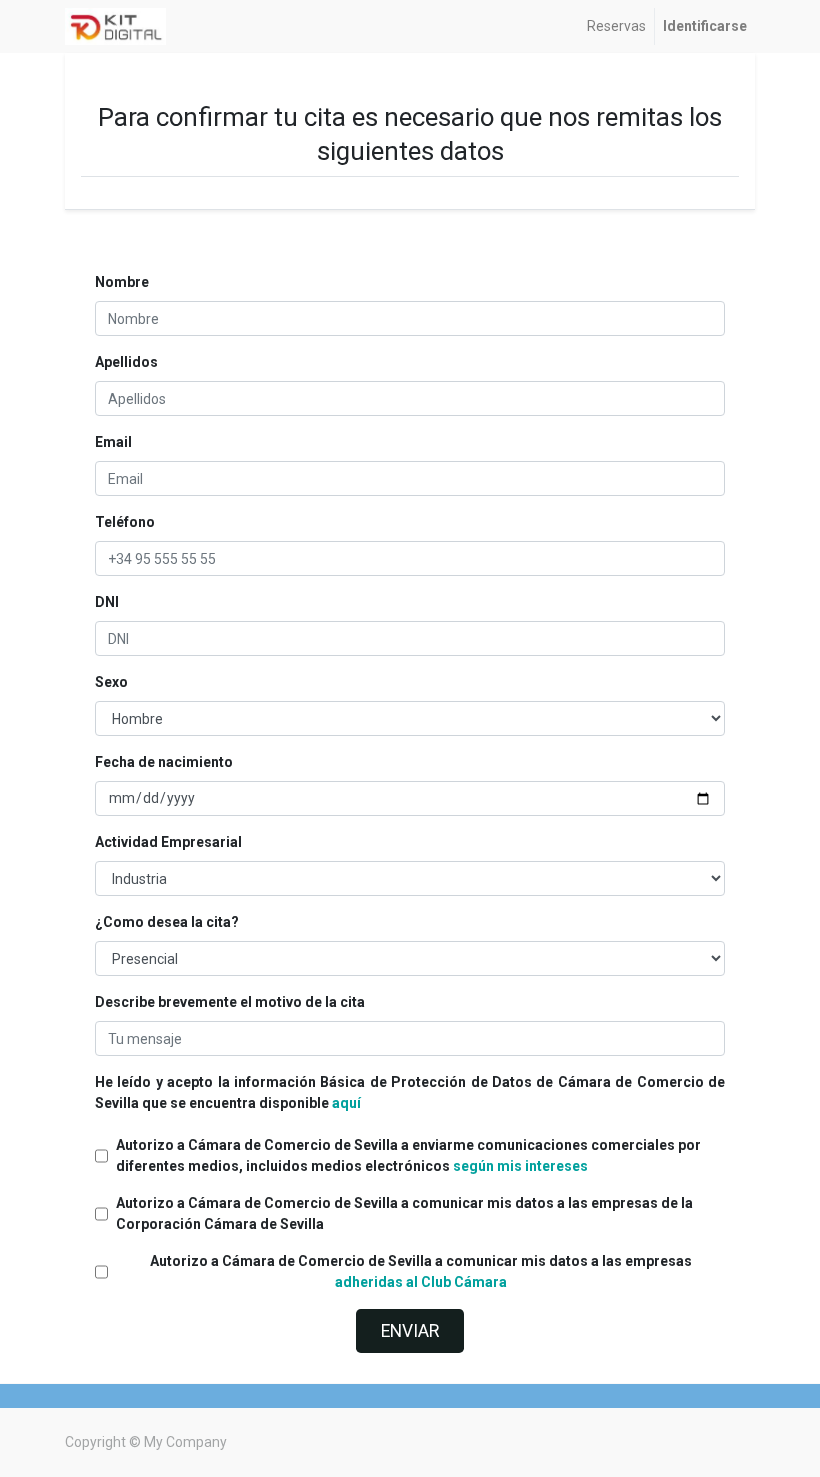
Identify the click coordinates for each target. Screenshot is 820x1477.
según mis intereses (520, 1166)
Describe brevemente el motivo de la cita (230, 1002)
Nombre (122, 282)
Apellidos (126, 362)
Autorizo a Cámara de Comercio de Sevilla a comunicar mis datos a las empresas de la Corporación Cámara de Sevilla (404, 1213)
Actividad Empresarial (168, 842)
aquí (346, 1103)
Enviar (410, 1331)
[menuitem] (616, 26)
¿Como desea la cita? (167, 922)
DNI (107, 602)
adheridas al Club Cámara (421, 1282)
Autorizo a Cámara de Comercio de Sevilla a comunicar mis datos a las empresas (421, 1271)
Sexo (111, 682)
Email (113, 442)
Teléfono (125, 522)
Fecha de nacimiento (164, 762)
